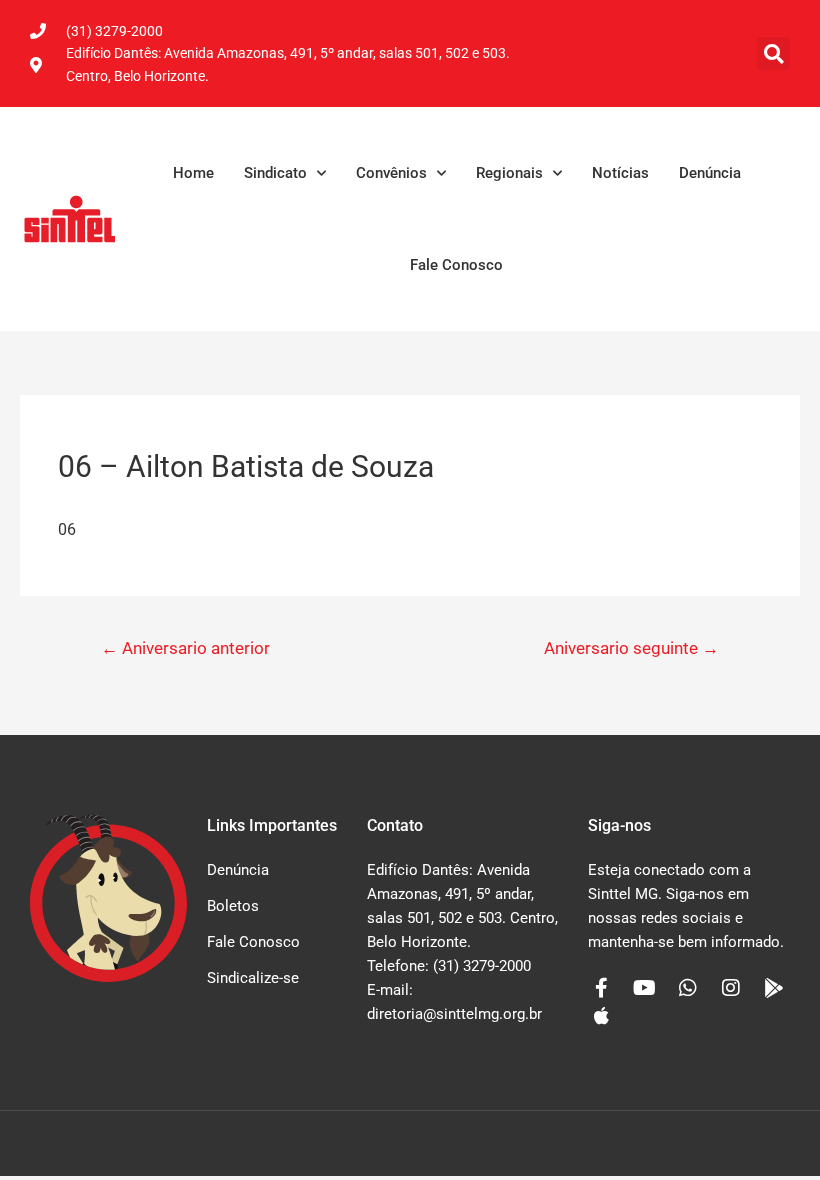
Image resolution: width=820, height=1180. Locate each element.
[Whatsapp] (688, 988)
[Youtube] (645, 988)
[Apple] (602, 1016)
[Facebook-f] (602, 988)
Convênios (391, 173)
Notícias (620, 173)
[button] (773, 53)
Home (193, 173)
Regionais (509, 173)
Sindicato (275, 173)
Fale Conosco (456, 265)
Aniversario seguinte (631, 648)
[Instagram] (731, 988)
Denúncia (710, 173)
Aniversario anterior (185, 648)
